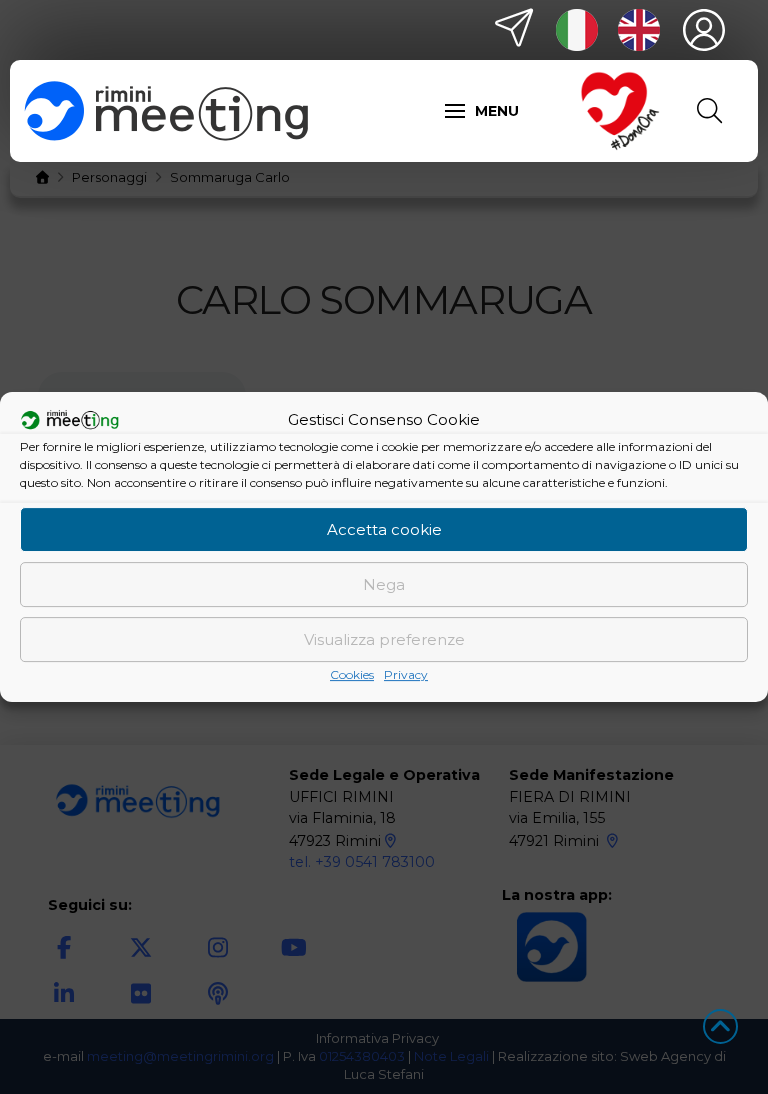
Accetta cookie (384, 529)
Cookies (352, 674)
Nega (384, 584)
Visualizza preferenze (384, 639)
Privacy (406, 674)
